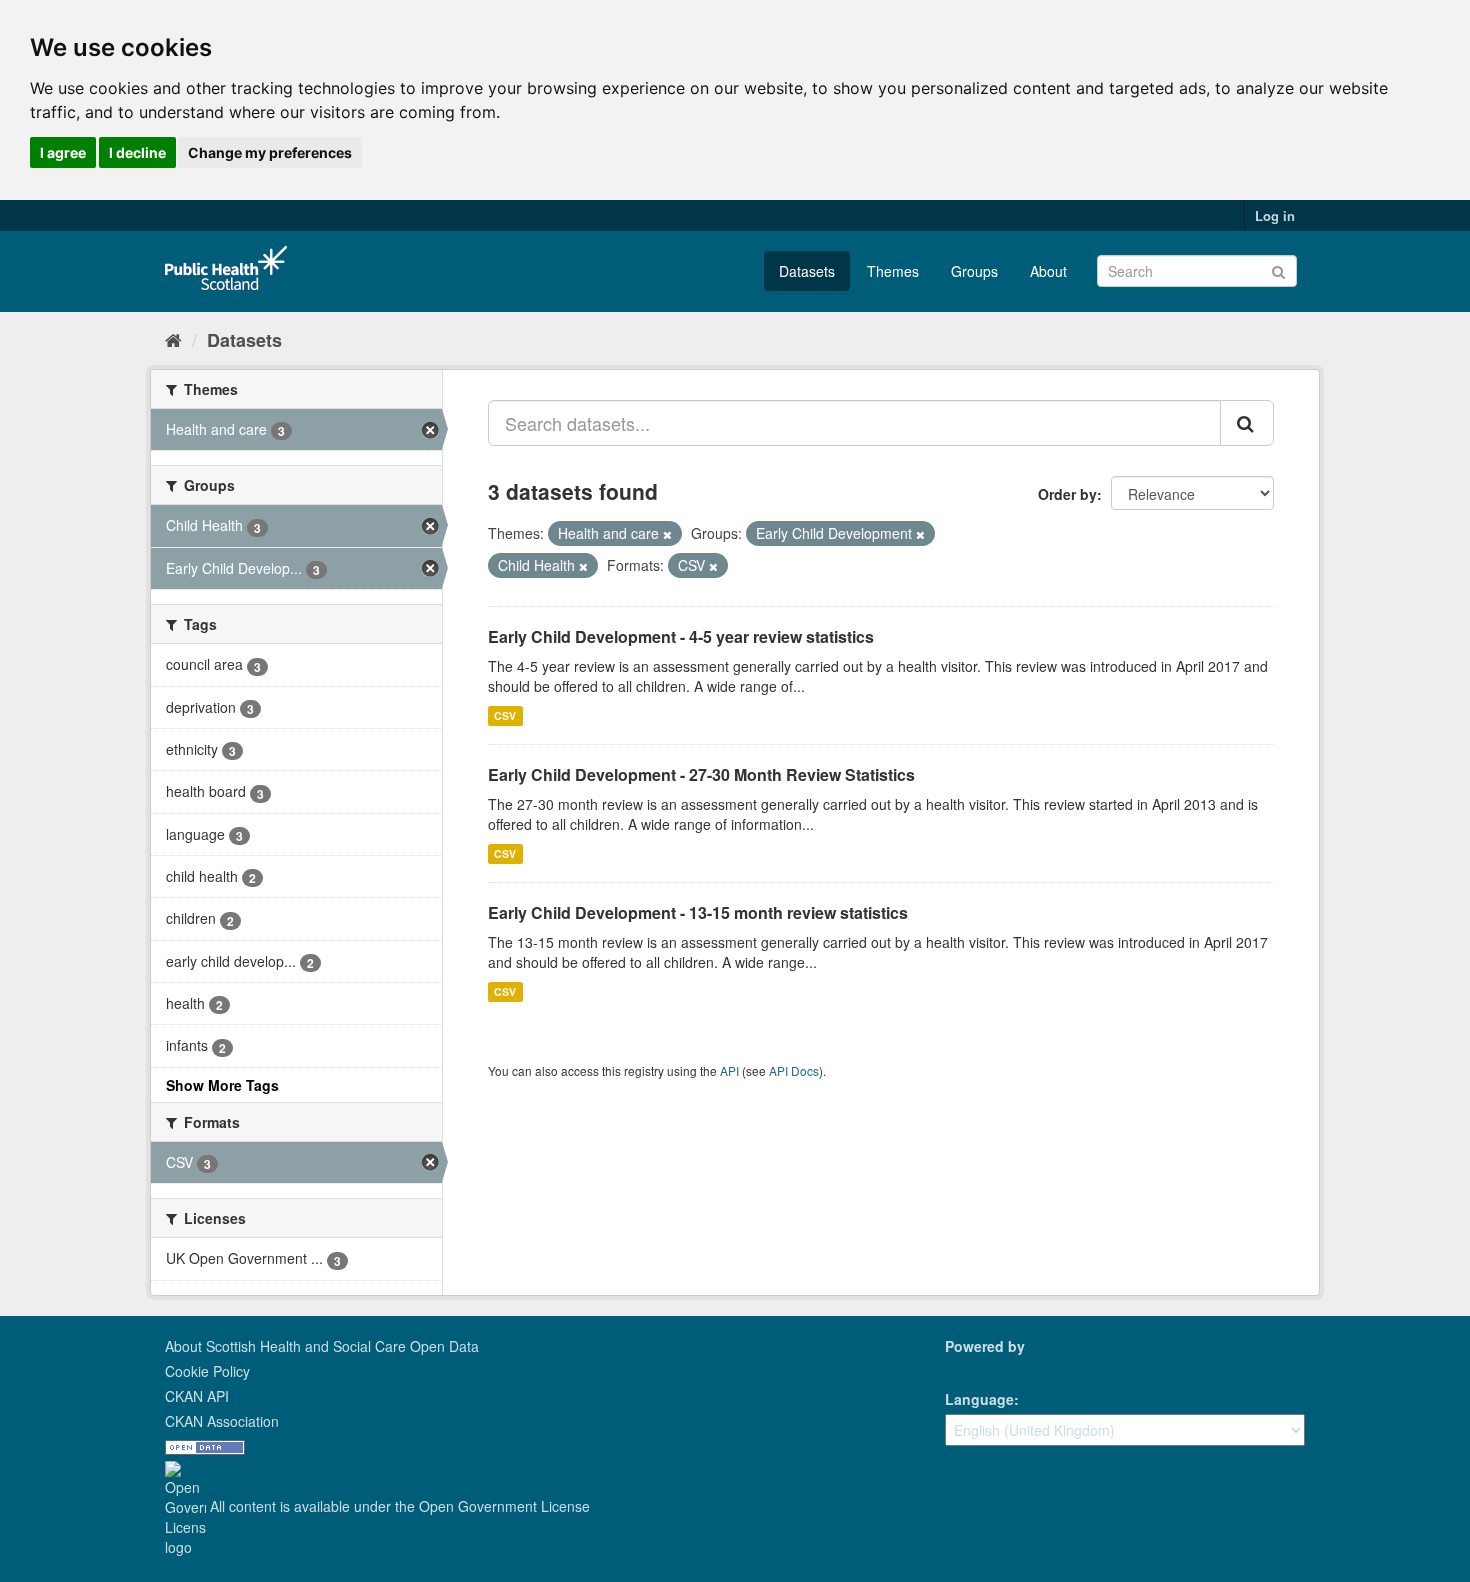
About (1048, 271)
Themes (893, 271)
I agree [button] (63, 152)
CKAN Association (222, 1421)
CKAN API (197, 1396)
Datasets (807, 271)
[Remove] (667, 534)
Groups (974, 271)
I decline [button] (137, 152)
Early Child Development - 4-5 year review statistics (681, 636)
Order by (1067, 494)
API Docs (794, 1070)
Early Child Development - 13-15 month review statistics (698, 912)
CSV (505, 715)
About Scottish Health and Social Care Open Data (322, 1346)
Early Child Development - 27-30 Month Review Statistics (701, 774)
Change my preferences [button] (270, 152)
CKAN (979, 1368)
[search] (1247, 423)
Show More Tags (222, 1085)
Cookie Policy (207, 1371)
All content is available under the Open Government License (398, 1506)
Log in (1275, 215)
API (729, 1070)
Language (979, 1399)
